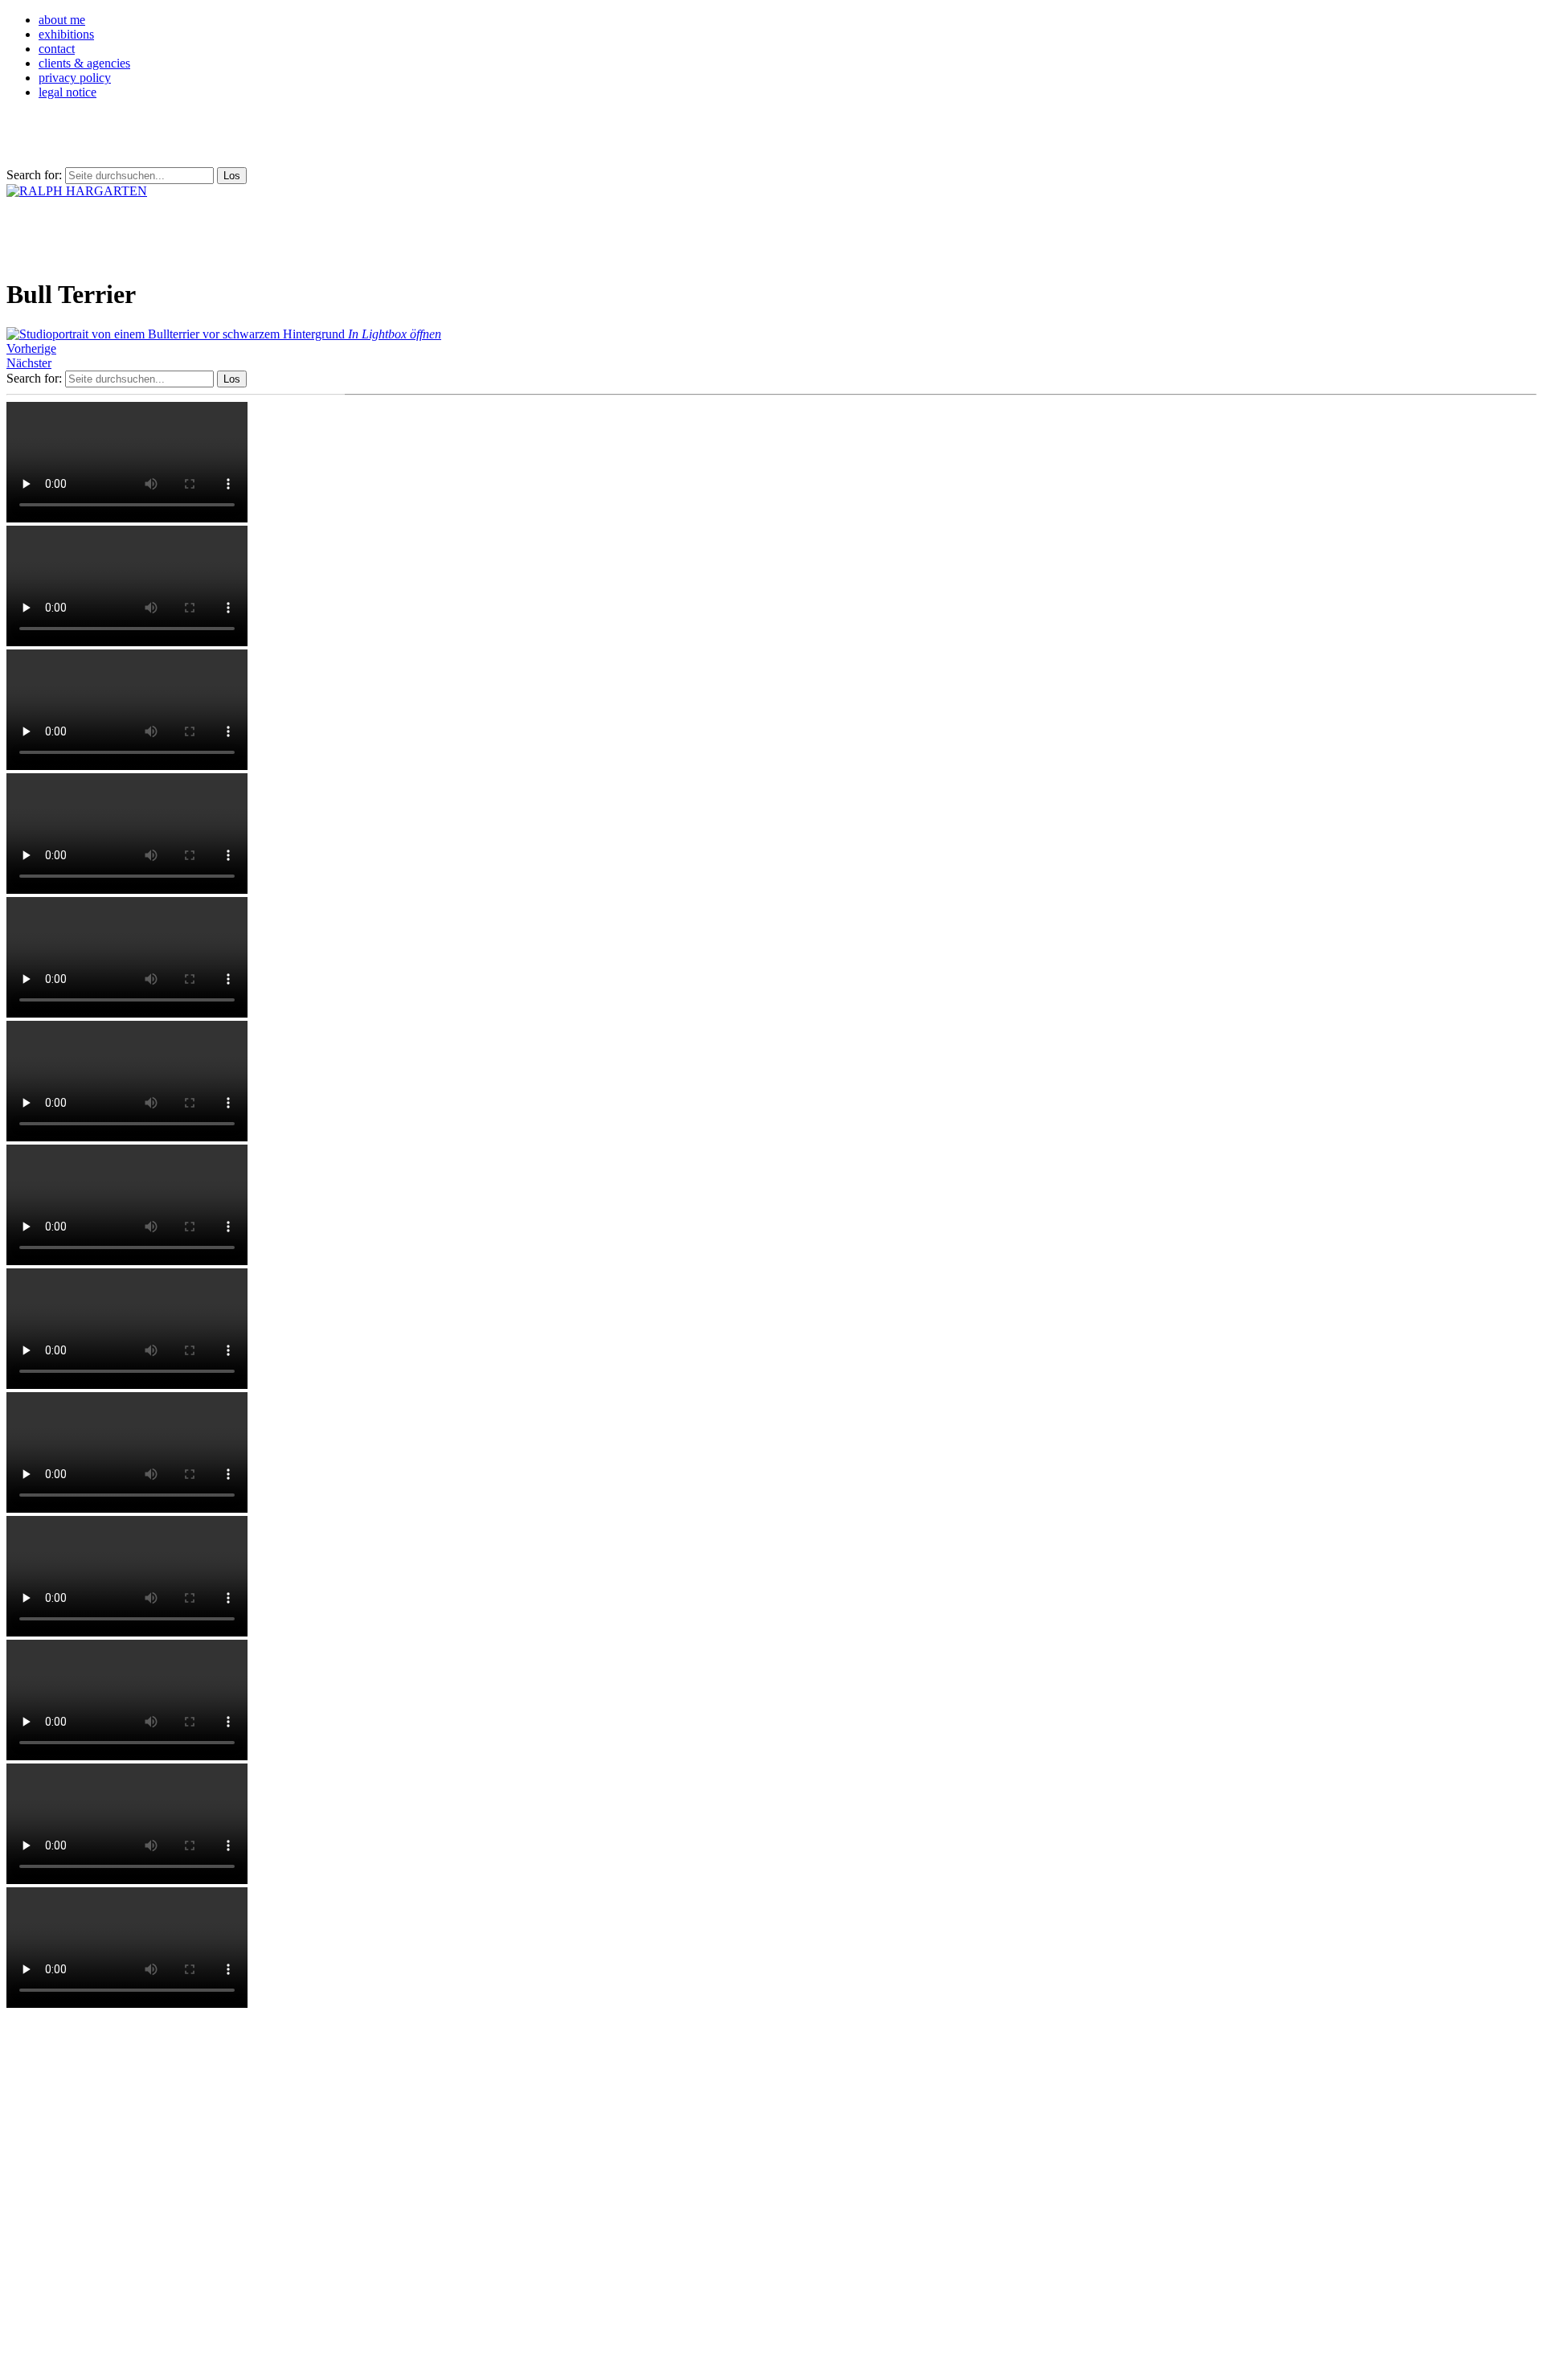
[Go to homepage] (77, 191)
